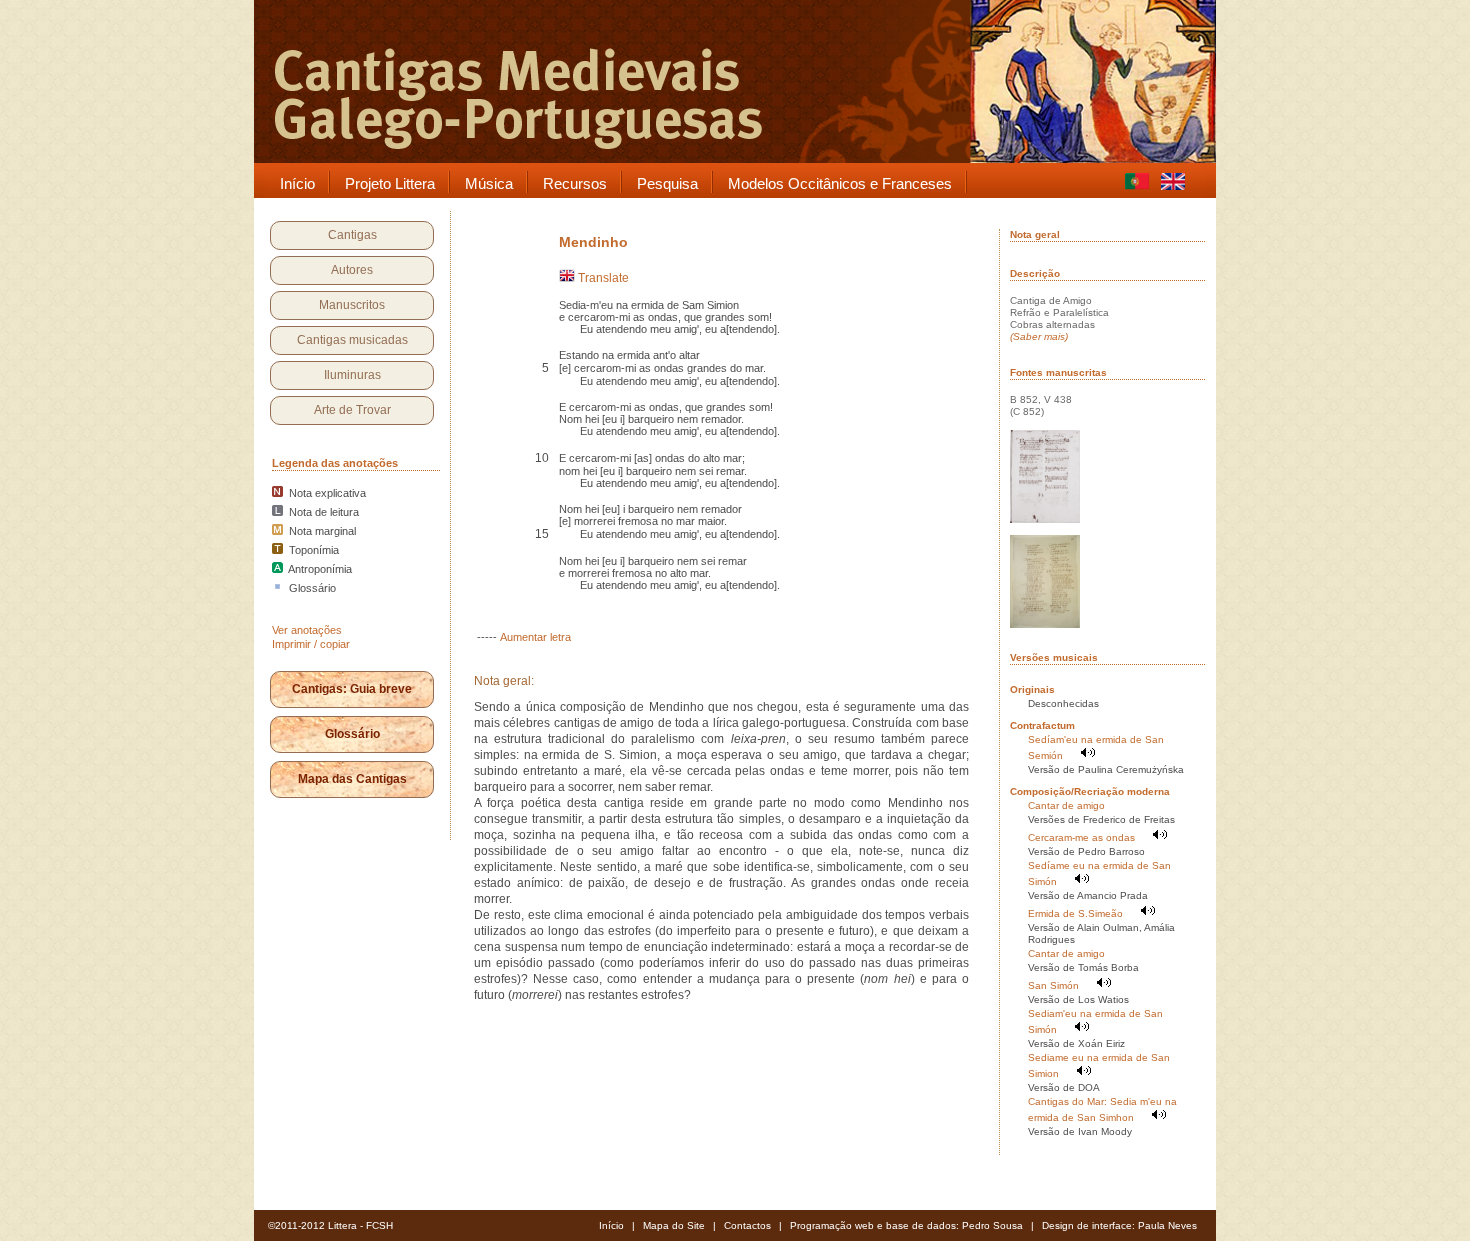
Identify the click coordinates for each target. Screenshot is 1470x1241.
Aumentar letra (535, 637)
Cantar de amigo (1066, 805)
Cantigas (352, 235)
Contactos (747, 1225)
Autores (352, 270)
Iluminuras (352, 375)
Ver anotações (307, 630)
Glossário (352, 734)
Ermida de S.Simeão (1075, 913)
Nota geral (1035, 234)
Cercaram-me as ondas (1081, 837)
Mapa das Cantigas (352, 779)
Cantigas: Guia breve (352, 689)
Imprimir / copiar (311, 644)
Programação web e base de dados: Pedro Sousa (906, 1225)
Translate (602, 278)
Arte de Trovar (352, 410)
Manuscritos (352, 305)
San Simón (1053, 985)
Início (611, 1225)
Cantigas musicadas (352, 340)
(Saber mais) (1039, 336)
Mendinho (593, 242)
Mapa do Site (674, 1225)
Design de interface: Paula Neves (1119, 1225)
